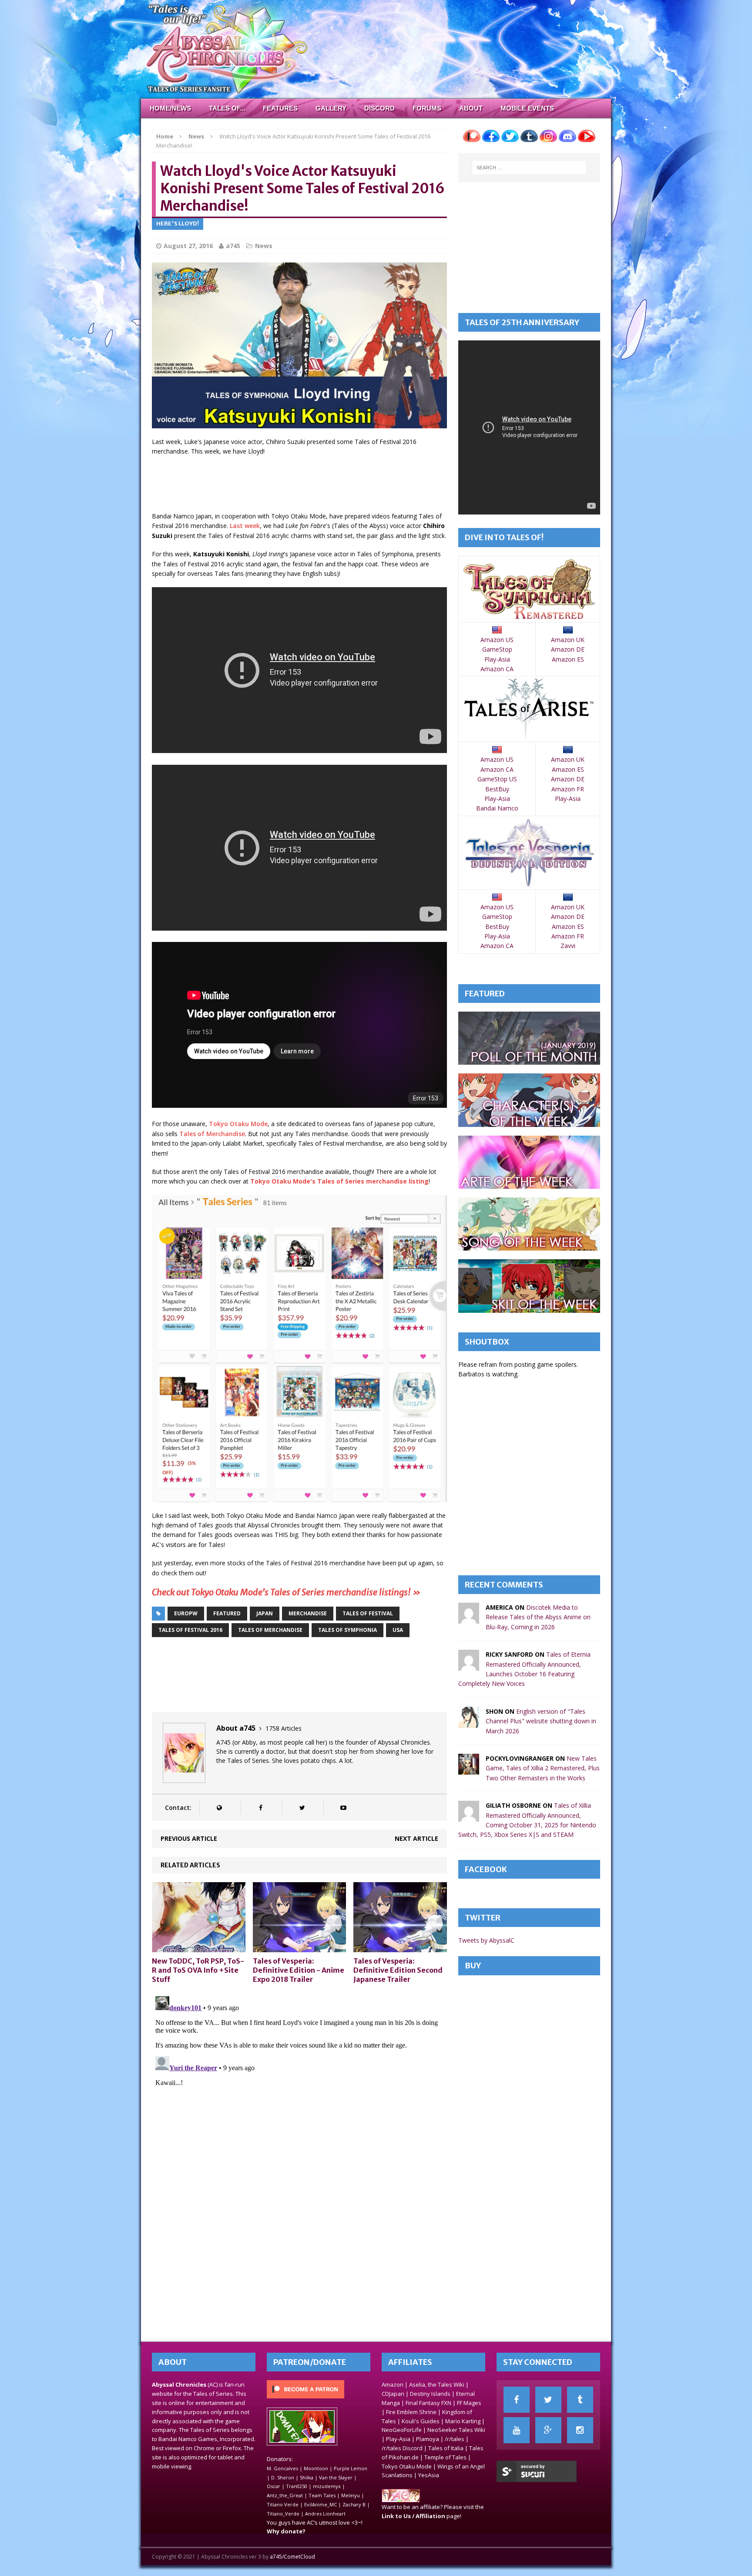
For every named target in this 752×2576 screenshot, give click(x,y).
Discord (379, 108)
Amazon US (497, 640)
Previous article (189, 1838)
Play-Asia (497, 659)
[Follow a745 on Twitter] (302, 1808)
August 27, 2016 (188, 246)
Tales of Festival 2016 (190, 1630)
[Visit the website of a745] (219, 1808)
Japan (265, 1613)
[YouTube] (517, 2430)
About (471, 108)
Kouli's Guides (421, 2421)
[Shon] (469, 1722)
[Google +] (548, 2430)
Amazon (393, 2384)
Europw (186, 1613)
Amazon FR (568, 789)
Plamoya (428, 2439)
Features (280, 108)
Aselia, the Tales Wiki (437, 2384)
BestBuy (497, 789)
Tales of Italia (446, 2448)
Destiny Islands (430, 2394)
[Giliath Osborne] (469, 1817)
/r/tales (455, 2439)
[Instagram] (580, 2430)
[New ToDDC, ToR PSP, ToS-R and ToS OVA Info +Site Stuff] (199, 1947)
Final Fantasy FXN (428, 2403)
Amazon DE (568, 649)
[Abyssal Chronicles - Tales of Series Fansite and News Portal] (401, 2498)
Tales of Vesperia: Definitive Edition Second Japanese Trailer (398, 1970)
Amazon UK (568, 640)
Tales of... (227, 108)
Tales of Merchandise (212, 1134)
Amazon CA (497, 669)
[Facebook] (517, 2400)
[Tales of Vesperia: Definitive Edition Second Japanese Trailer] (400, 1947)
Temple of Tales (445, 2457)
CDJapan (393, 2394)
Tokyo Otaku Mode (238, 1124)
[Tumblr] (580, 2400)
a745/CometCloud (292, 2557)
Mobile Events (527, 108)
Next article (416, 1838)
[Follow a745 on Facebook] (260, 1808)
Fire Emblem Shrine (411, 2412)
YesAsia (429, 2475)
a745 (233, 246)
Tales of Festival (368, 1613)
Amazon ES (568, 659)
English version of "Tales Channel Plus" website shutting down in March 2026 (541, 1721)
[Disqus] (299, 2102)
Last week (245, 526)
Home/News (170, 108)
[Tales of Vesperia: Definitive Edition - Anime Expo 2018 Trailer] (300, 1947)
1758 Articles (284, 1728)
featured (227, 1613)
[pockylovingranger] (469, 1770)
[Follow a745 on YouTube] (343, 1808)
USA (398, 1630)
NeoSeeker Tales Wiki (456, 2430)
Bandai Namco (497, 808)
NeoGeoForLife (402, 2430)
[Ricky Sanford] (469, 1666)
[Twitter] (548, 2400)
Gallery (331, 108)
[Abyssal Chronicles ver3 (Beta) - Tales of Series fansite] (376, 49)
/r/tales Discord (402, 2448)
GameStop (497, 649)
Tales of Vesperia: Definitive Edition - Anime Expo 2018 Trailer (299, 1970)
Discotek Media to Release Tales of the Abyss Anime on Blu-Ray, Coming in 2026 (538, 1617)
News (264, 246)
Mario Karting (463, 2421)
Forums (427, 108)
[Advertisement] (310, 485)
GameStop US (497, 779)
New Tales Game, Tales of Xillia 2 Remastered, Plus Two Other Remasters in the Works (543, 1768)
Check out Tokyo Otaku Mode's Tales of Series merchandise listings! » (286, 1592)
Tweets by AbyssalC (486, 1940)
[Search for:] (529, 168)
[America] (469, 1619)
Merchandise (308, 1613)
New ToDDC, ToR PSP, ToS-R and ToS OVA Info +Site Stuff (198, 1970)
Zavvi (568, 946)
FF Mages (469, 2403)
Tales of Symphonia (347, 1630)
